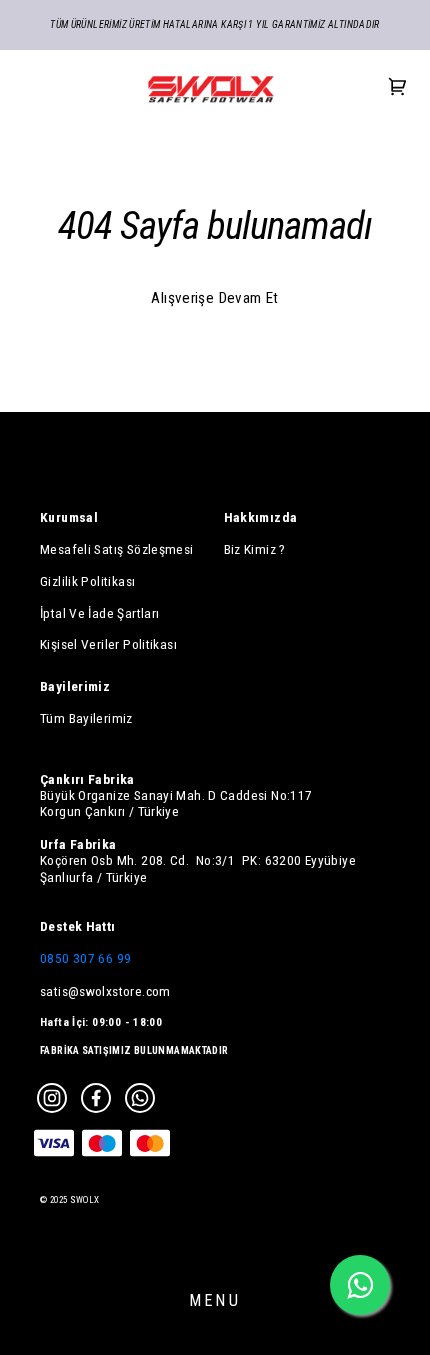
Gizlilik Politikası (87, 581)
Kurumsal (69, 517)
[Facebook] (96, 1098)
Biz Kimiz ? (255, 549)
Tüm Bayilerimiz (86, 718)
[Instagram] (52, 1098)
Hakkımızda (261, 517)
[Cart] (398, 88)
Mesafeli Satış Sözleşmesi (117, 549)
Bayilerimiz (75, 686)
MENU (215, 1300)
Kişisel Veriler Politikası (108, 644)
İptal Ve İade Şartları (99, 613)
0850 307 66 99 (85, 958)
